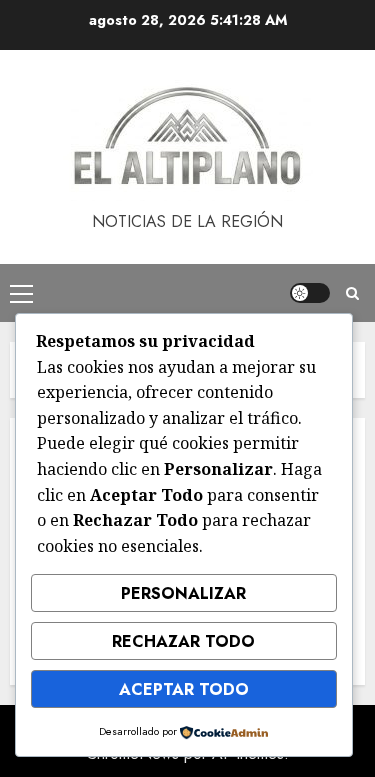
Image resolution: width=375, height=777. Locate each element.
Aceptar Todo (184, 689)
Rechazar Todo (183, 641)
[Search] (352, 293)
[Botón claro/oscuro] (310, 293)
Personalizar (183, 593)
